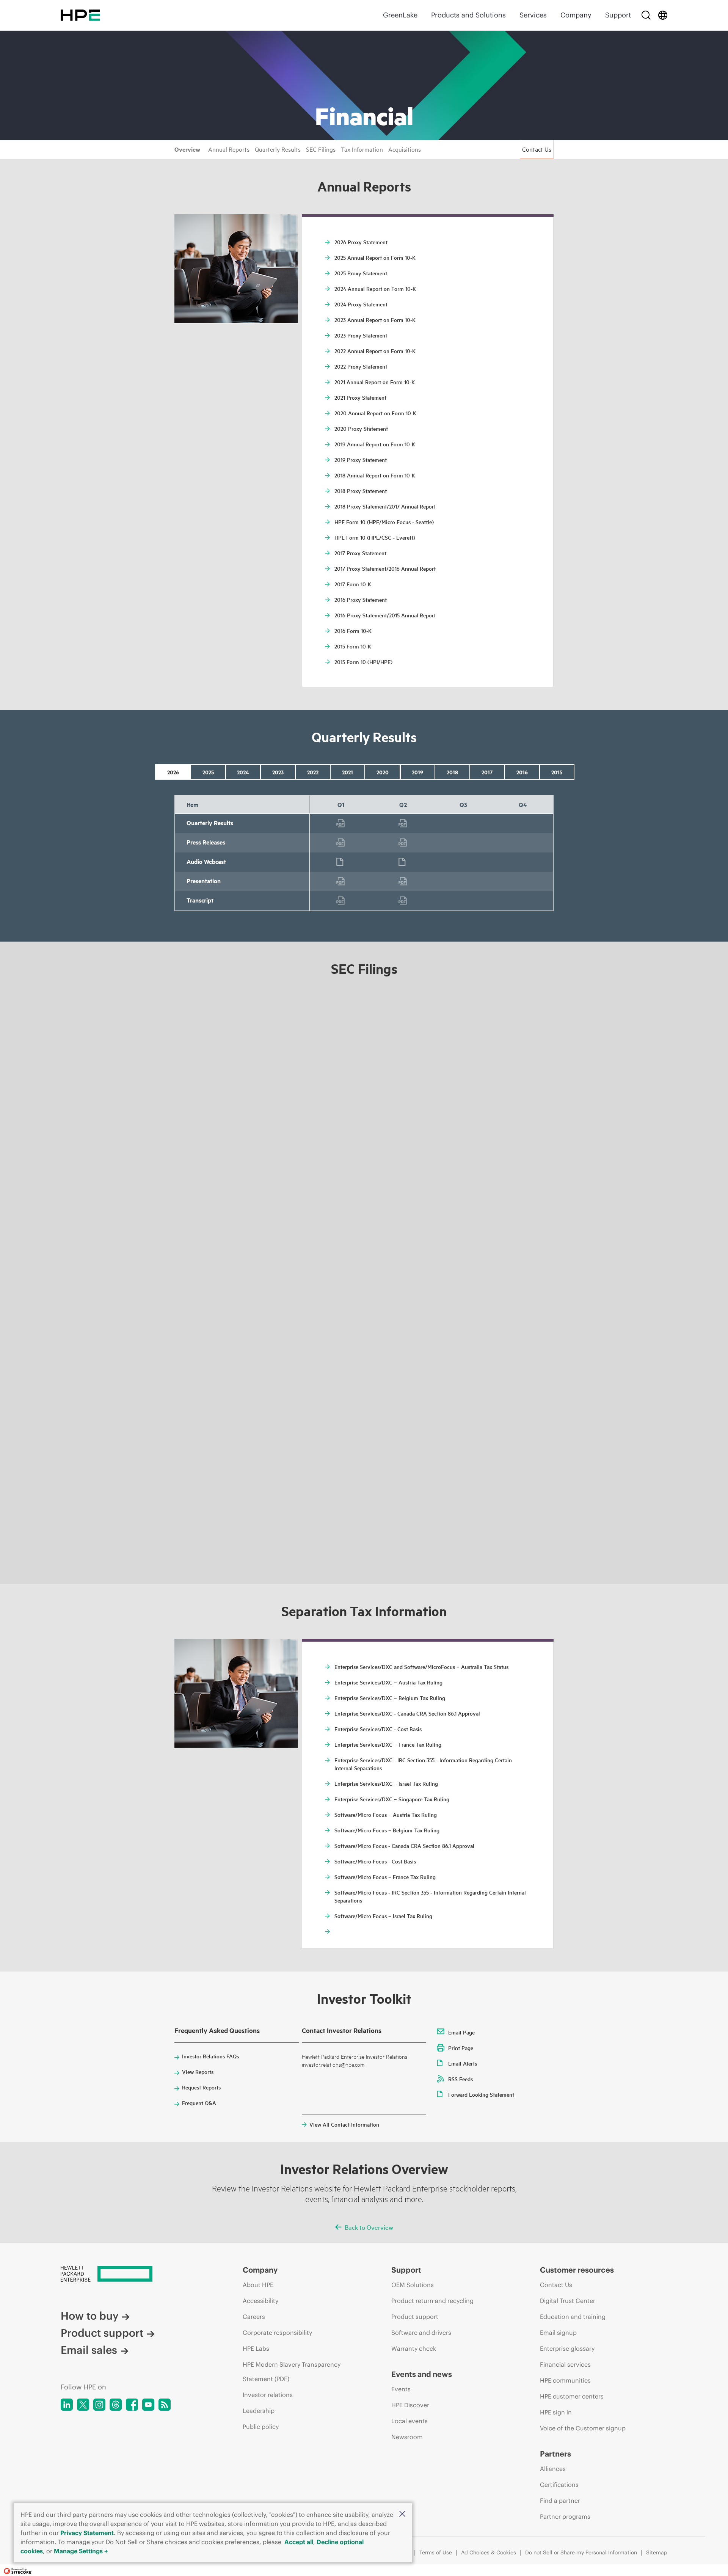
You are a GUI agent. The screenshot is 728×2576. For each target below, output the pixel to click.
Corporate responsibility (277, 2333)
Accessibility (260, 2301)
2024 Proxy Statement (361, 304)
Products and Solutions (468, 15)
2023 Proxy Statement (361, 335)
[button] (402, 2514)
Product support (102, 2333)
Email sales (89, 2350)
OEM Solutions (413, 2285)
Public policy (261, 2427)
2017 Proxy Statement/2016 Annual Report (385, 568)
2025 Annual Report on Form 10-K (375, 257)
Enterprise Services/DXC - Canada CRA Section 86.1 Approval (407, 1713)
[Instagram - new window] (99, 2405)
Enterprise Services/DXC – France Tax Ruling (388, 1744)
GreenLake (400, 15)
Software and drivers (421, 2333)
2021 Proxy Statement (360, 397)
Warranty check (414, 2348)
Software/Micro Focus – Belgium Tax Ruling (387, 1830)
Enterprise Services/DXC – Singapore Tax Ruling (392, 1799)
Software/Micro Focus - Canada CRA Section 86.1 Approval (404, 1846)
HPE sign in (556, 2412)
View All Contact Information (344, 2124)
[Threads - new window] (116, 2405)
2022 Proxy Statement (361, 366)
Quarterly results (341, 823)
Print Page (461, 2048)
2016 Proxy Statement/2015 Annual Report (385, 615)
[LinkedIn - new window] (67, 2405)
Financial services (565, 2364)
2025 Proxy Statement (361, 273)
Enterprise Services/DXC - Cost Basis (378, 1729)
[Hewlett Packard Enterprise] (80, 15)
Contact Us (537, 149)
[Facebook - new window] (132, 2405)
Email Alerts (463, 2063)
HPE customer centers (572, 2396)
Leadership (259, 2411)
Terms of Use (436, 2552)
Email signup (558, 2333)
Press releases (341, 843)
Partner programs (565, 2516)
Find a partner (560, 2501)
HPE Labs (256, 2348)
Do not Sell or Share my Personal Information (581, 2552)
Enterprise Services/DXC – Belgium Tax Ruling (390, 1698)
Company (576, 15)
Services (533, 15)
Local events (409, 2421)
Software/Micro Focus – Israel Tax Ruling (383, 1916)
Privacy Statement (87, 2533)
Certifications (559, 2485)
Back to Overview (369, 2227)
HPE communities (565, 2380)
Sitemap (657, 2552)
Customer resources (577, 2270)
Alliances (553, 2469)
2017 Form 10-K (353, 584)
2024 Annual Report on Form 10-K (375, 289)
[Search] (646, 15)
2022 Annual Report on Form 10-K (375, 351)
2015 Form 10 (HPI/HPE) (363, 662)
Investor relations (268, 2395)
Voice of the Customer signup (583, 2428)
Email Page (461, 2032)
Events (401, 2389)
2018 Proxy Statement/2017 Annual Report (385, 506)
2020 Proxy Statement (361, 429)
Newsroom (407, 2437)
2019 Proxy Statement (361, 460)
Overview (187, 149)
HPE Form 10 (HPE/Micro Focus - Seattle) (384, 522)
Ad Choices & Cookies (489, 2552)
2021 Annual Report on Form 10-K (375, 382)
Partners (555, 2454)
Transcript (341, 901)
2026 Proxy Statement (361, 242)
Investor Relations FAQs (210, 2056)
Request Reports (201, 2087)
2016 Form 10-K (353, 631)
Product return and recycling (432, 2301)
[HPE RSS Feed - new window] (165, 2405)
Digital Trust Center (568, 2301)
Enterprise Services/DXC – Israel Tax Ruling (386, 1783)
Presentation (341, 881)
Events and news (422, 2374)
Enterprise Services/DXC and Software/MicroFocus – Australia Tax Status (421, 1667)
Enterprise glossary (567, 2348)
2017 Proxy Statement (360, 553)
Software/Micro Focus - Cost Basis (375, 1861)
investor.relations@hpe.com (333, 2064)
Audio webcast (341, 862)
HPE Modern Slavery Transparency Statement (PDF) (292, 2372)
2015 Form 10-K (353, 646)
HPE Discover (410, 2405)
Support (618, 15)
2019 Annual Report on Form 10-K (375, 444)
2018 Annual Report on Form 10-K (375, 475)
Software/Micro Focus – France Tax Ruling (385, 1877)
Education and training (573, 2317)
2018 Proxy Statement (361, 491)
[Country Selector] (663, 15)
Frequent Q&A (199, 2103)
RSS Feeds (460, 2079)
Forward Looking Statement (481, 2094)
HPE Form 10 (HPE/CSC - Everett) (375, 537)
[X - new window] (83, 2405)
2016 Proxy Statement (361, 600)
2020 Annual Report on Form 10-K (375, 413)
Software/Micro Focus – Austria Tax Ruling (386, 1815)
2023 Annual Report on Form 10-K (375, 320)
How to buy (89, 2316)
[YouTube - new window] (148, 2405)
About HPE (258, 2285)
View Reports (198, 2072)
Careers (254, 2317)
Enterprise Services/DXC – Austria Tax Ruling (388, 1682)
